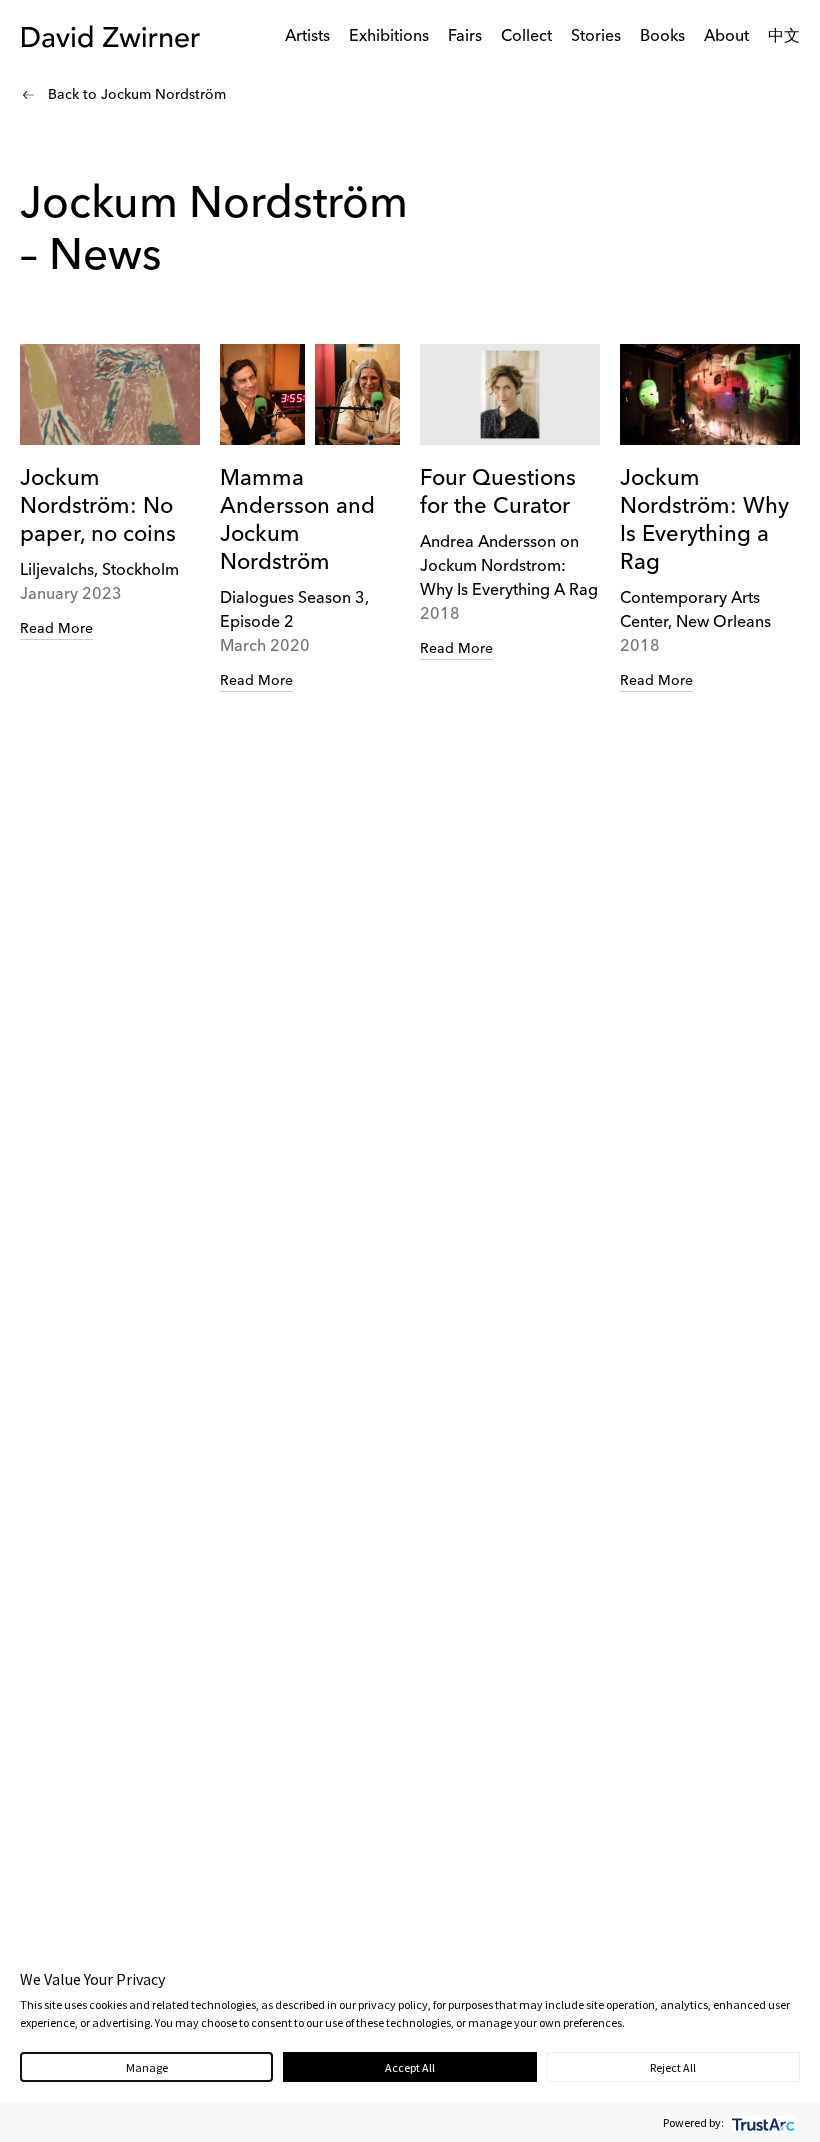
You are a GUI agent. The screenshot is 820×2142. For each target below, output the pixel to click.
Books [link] (662, 37)
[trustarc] (761, 2122)
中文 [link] (784, 37)
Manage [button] (147, 2067)
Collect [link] (526, 37)
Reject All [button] (673, 2067)
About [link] (726, 37)
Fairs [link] (465, 37)
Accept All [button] (410, 2067)
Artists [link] (307, 37)
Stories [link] (596, 37)
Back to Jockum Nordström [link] (137, 95)
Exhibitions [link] (389, 37)
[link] (110, 492)
